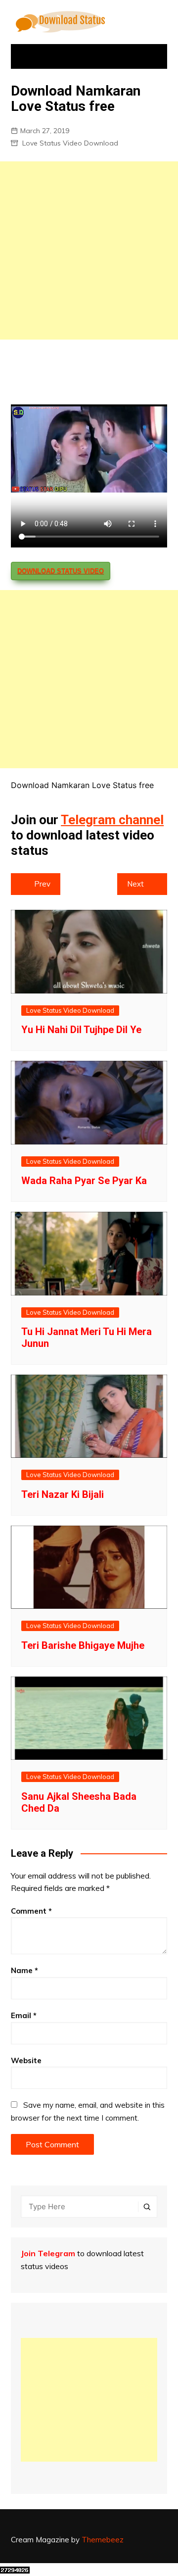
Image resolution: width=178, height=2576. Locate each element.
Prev (42, 884)
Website (26, 2060)
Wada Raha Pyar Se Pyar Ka (84, 1181)
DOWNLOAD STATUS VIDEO (61, 571)
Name (24, 1970)
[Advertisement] (89, 250)
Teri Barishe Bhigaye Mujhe (83, 1645)
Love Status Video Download (70, 143)
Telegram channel (112, 820)
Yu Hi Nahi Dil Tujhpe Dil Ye (81, 1030)
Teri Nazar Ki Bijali (63, 1494)
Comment (31, 1911)
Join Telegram (48, 2253)
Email (24, 2015)
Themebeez (103, 2540)
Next (135, 884)
